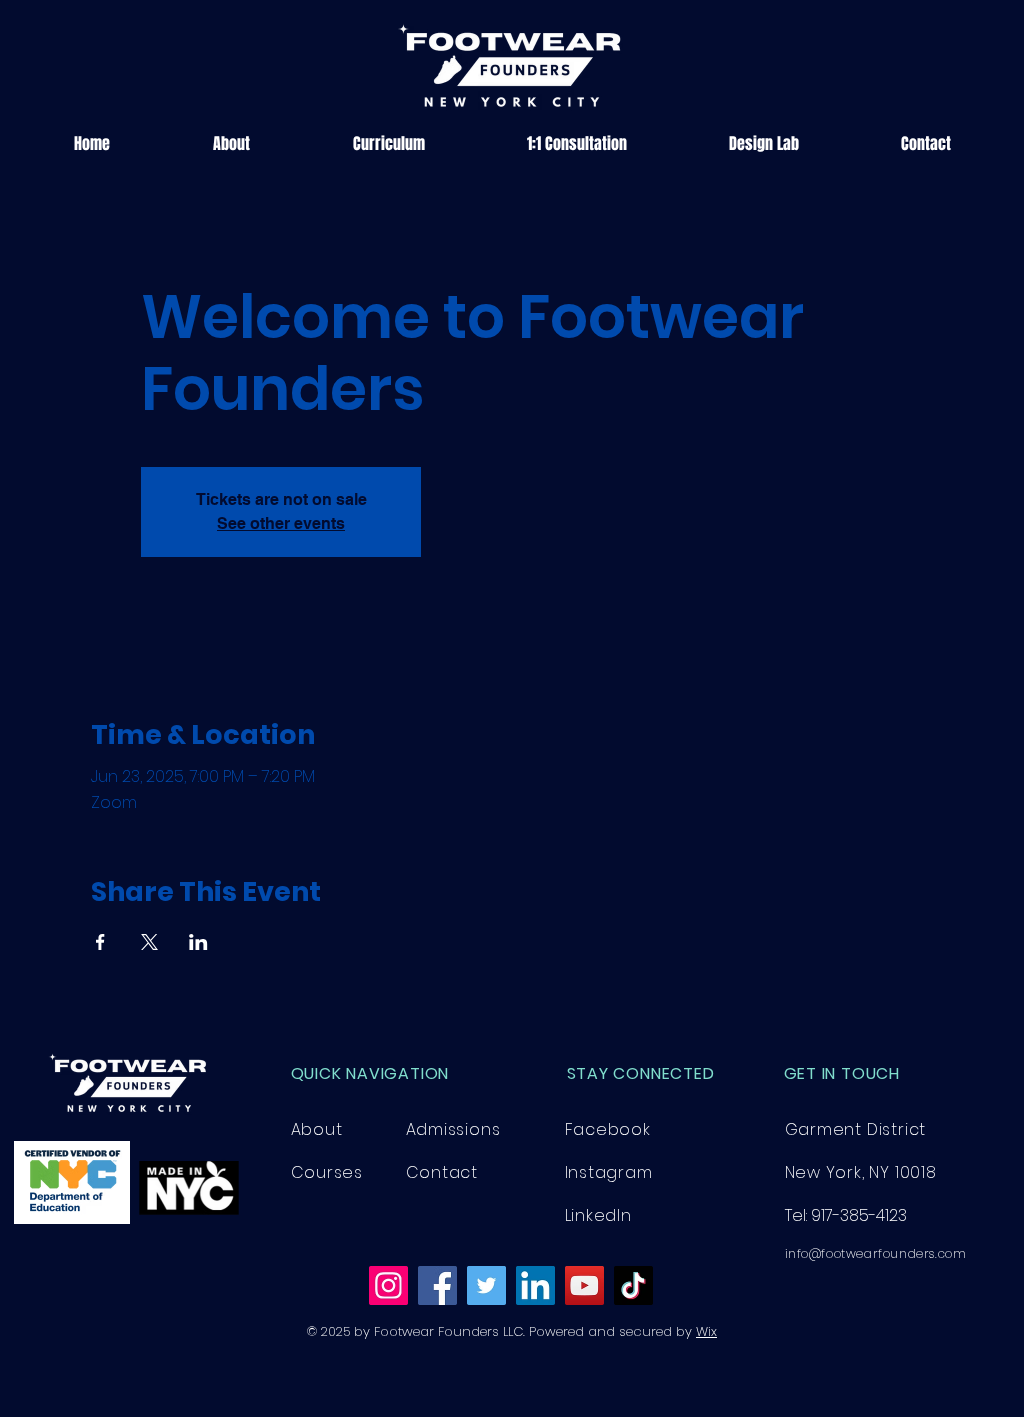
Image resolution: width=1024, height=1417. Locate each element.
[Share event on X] (149, 942)
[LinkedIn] (535, 1285)
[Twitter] (486, 1285)
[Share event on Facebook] (100, 942)
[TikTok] (633, 1285)
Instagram (609, 1172)
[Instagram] (388, 1285)
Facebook (608, 1129)
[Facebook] (437, 1285)
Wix (706, 1331)
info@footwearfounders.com (876, 1253)
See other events (281, 523)
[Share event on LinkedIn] (198, 942)
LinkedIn (598, 1215)
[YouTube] (584, 1285)
